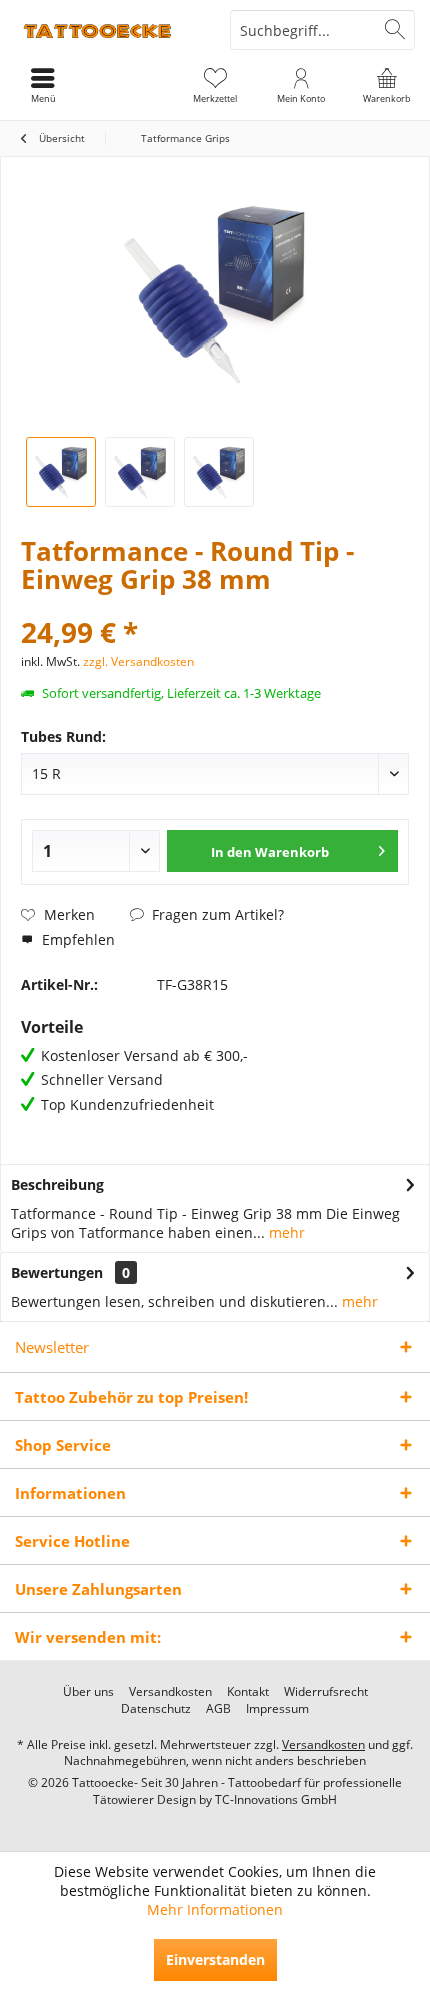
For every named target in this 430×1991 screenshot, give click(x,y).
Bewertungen (57, 1272)
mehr (285, 1232)
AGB (218, 1709)
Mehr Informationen (215, 1909)
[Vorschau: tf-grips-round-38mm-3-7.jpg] (61, 472)
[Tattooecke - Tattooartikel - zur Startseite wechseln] (107, 30)
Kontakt (248, 1692)
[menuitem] (387, 85)
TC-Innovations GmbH (276, 1799)
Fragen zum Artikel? (216, 914)
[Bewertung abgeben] (215, 605)
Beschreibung (57, 1184)
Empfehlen (76, 939)
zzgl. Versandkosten (138, 661)
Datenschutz (156, 1709)
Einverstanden (215, 1959)
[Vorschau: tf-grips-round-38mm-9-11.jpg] (140, 472)
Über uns (88, 1692)
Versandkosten (170, 1692)
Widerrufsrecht (326, 1692)
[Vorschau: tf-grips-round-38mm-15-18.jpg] (219, 472)
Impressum (277, 1709)
